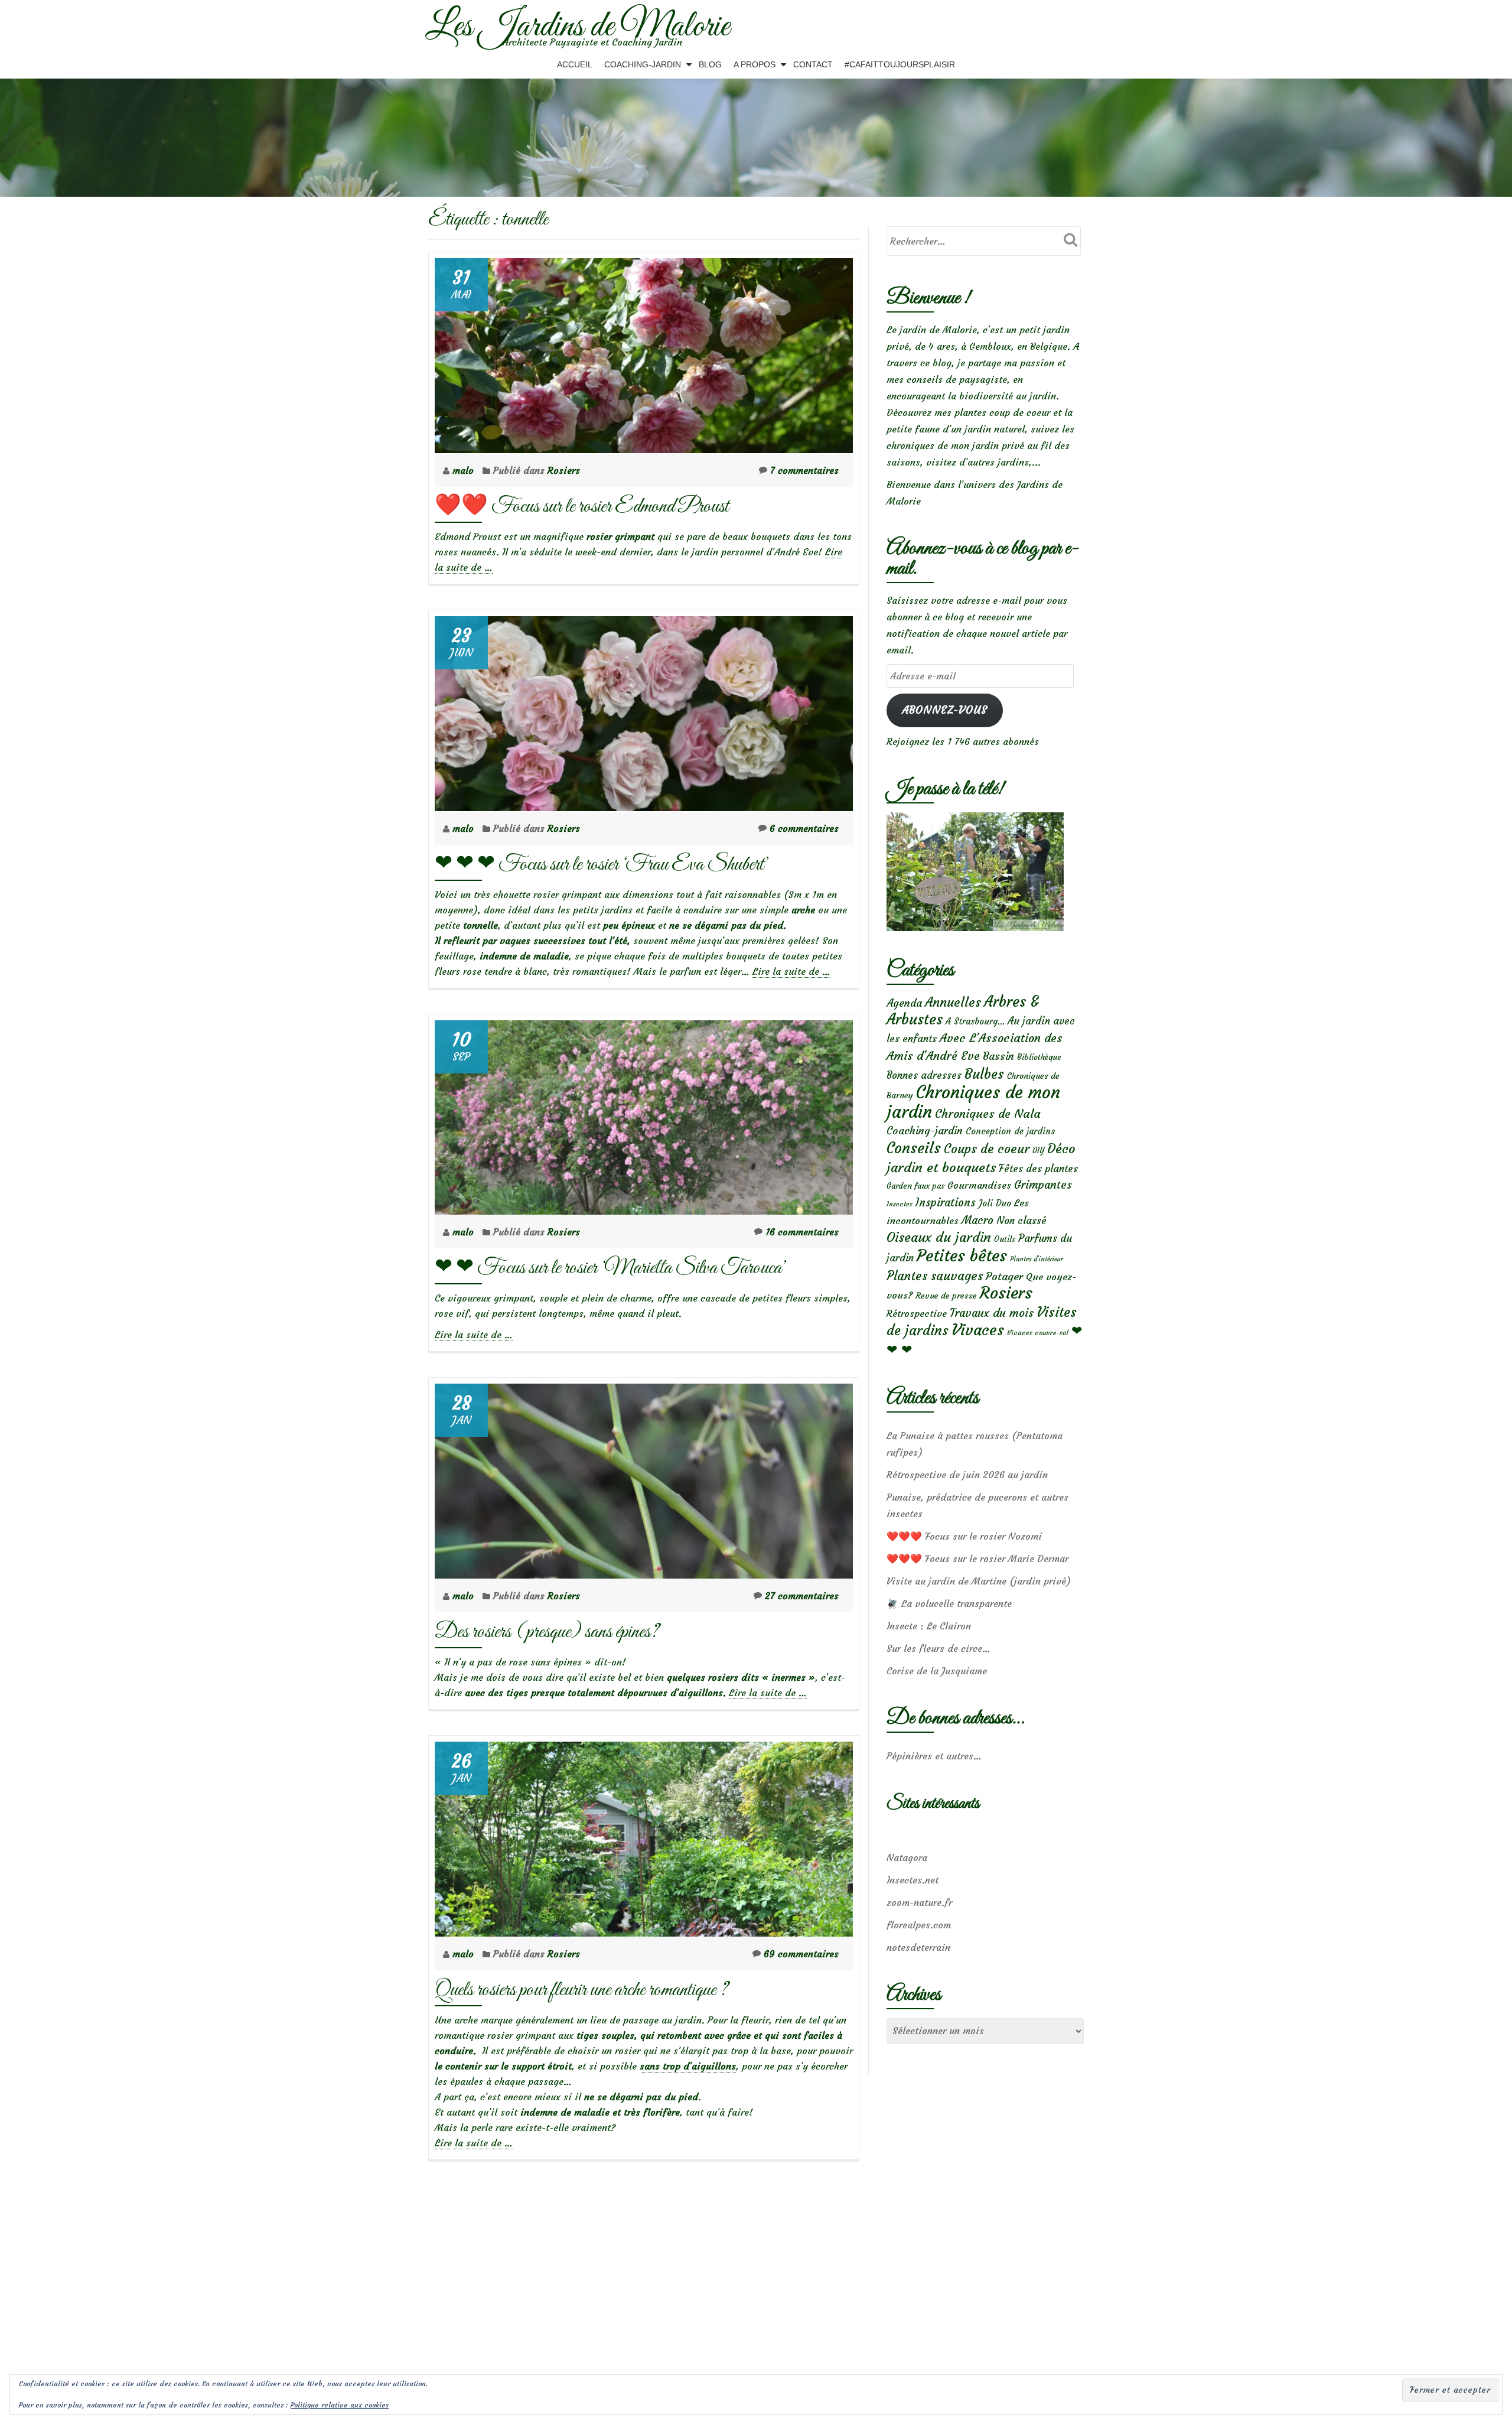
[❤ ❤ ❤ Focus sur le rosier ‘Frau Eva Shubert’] (644, 710)
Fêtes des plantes (1038, 1169)
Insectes (900, 1204)
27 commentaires (802, 1596)
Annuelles (953, 1002)
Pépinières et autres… (934, 1756)
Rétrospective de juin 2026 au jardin (967, 1475)
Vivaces (978, 1330)
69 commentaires (801, 1954)
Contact (813, 64)
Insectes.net (913, 1880)
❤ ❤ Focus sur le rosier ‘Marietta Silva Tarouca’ (611, 1268)
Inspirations (946, 1203)
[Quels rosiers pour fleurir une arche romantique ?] (644, 1836)
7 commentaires (804, 470)
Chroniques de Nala (988, 1113)
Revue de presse (946, 1296)
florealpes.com (919, 1925)
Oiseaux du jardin (939, 1237)
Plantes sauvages (935, 1276)
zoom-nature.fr (919, 1902)
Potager (1004, 1276)
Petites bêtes (962, 1256)
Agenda (904, 1003)
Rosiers (564, 470)
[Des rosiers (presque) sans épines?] (644, 1478)
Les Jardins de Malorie (577, 27)
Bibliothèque (1039, 1057)
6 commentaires (804, 828)
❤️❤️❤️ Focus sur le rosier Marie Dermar (977, 1558)
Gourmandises (979, 1185)
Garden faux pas (915, 1186)
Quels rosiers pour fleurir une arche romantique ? (581, 1990)
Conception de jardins (1010, 1131)
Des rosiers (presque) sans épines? (547, 1632)
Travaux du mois (992, 1313)
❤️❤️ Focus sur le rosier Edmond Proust (582, 507)
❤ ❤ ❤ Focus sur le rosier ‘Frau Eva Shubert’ (602, 865)
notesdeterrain (918, 1947)
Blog (710, 64)
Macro (977, 1220)
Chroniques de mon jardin (973, 1102)
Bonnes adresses (924, 1076)
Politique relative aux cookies (340, 2405)
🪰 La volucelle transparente (949, 1603)
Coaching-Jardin (643, 64)
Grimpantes (1043, 1185)
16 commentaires (802, 1232)
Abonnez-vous (945, 710)
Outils (1005, 1239)
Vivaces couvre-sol (1038, 1333)
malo (465, 470)
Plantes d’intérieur (1037, 1259)
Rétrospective (917, 1313)
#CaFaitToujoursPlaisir (900, 64)
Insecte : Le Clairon (929, 1626)
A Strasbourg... (975, 1021)
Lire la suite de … (791, 972)
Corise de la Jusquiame (937, 1671)
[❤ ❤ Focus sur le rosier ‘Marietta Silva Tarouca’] (644, 1114)
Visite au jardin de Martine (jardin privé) (979, 1581)
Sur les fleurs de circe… (939, 1648)
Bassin (998, 1056)
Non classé (1021, 1221)
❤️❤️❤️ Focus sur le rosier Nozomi (964, 1536)
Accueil (575, 64)
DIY (1038, 1151)
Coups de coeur (987, 1149)
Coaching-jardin (925, 1131)
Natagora (907, 1857)
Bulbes (984, 1074)
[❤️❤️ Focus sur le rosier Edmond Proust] (644, 352)
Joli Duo (995, 1203)
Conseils (914, 1148)
